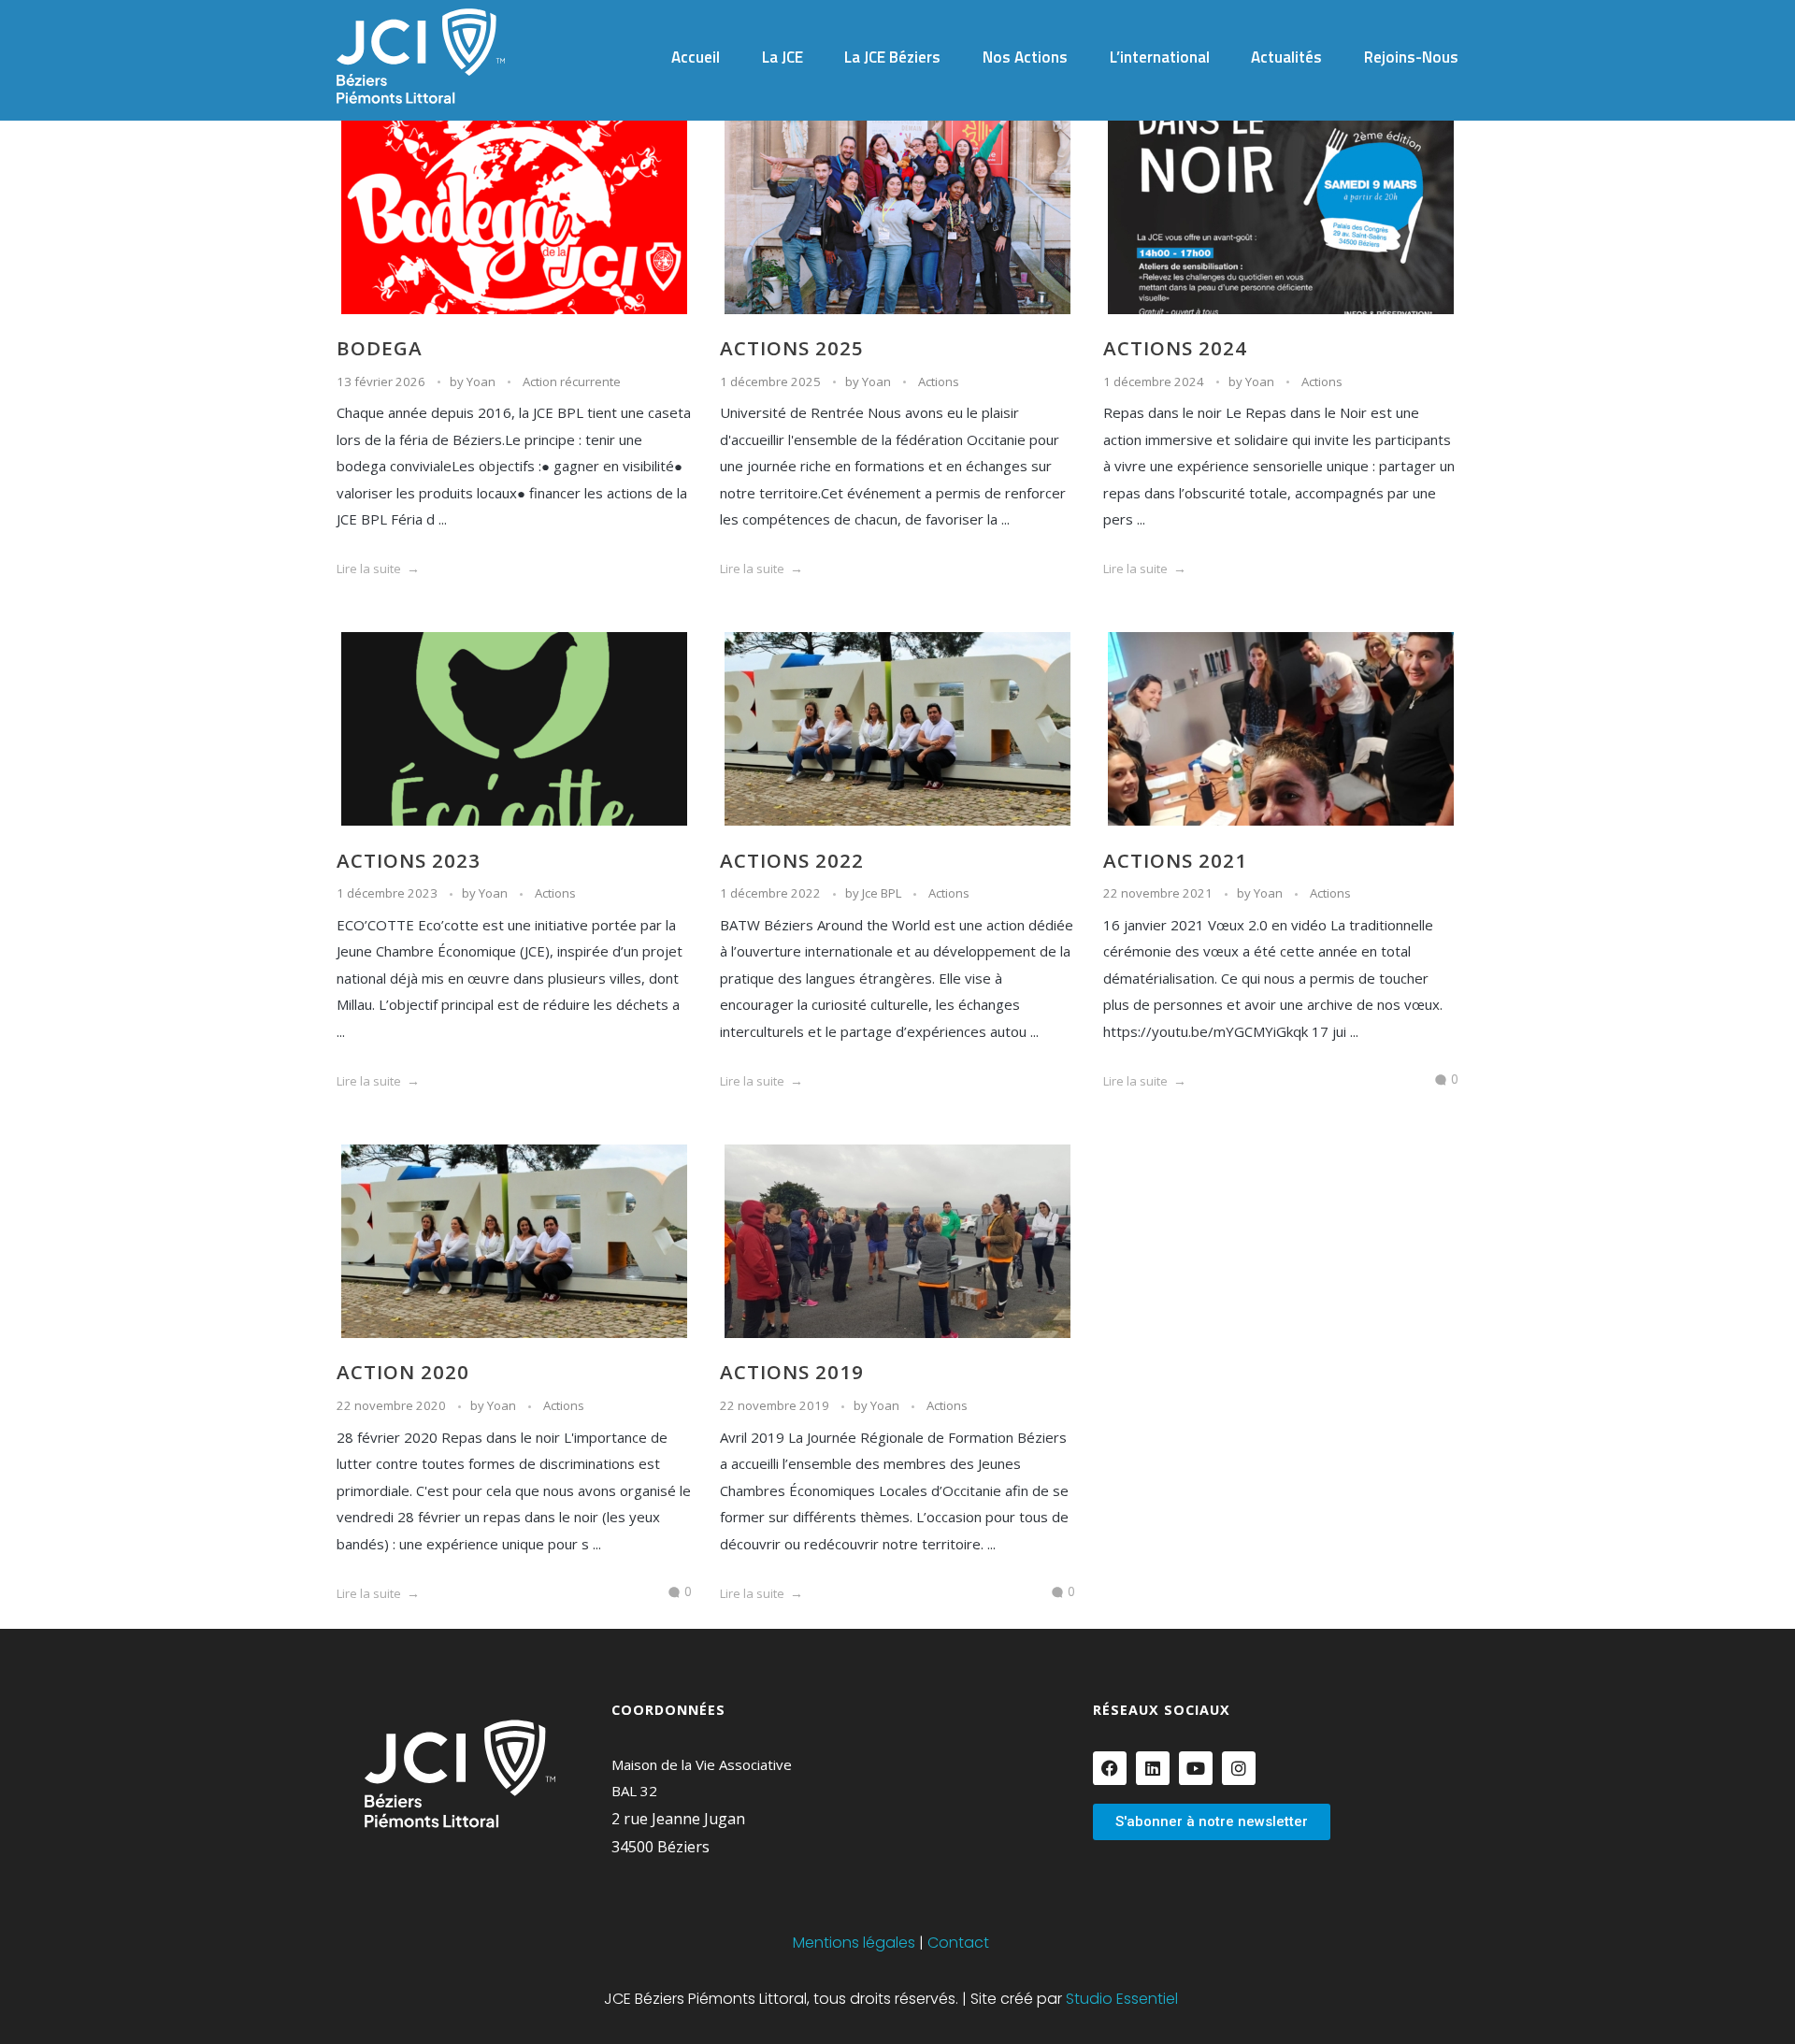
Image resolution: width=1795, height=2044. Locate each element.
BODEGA (380, 348)
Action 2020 (403, 1372)
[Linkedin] (1153, 1768)
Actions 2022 (792, 860)
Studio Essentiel (1122, 1999)
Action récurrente (572, 381)
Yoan (482, 381)
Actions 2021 (1175, 860)
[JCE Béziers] (421, 56)
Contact (958, 1943)
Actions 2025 (792, 348)
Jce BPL (883, 893)
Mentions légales (854, 1943)
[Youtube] (1196, 1768)
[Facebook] (1110, 1768)
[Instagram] (1239, 1768)
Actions (939, 381)
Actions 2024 (1175, 348)
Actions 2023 (409, 860)
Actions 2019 (792, 1372)
